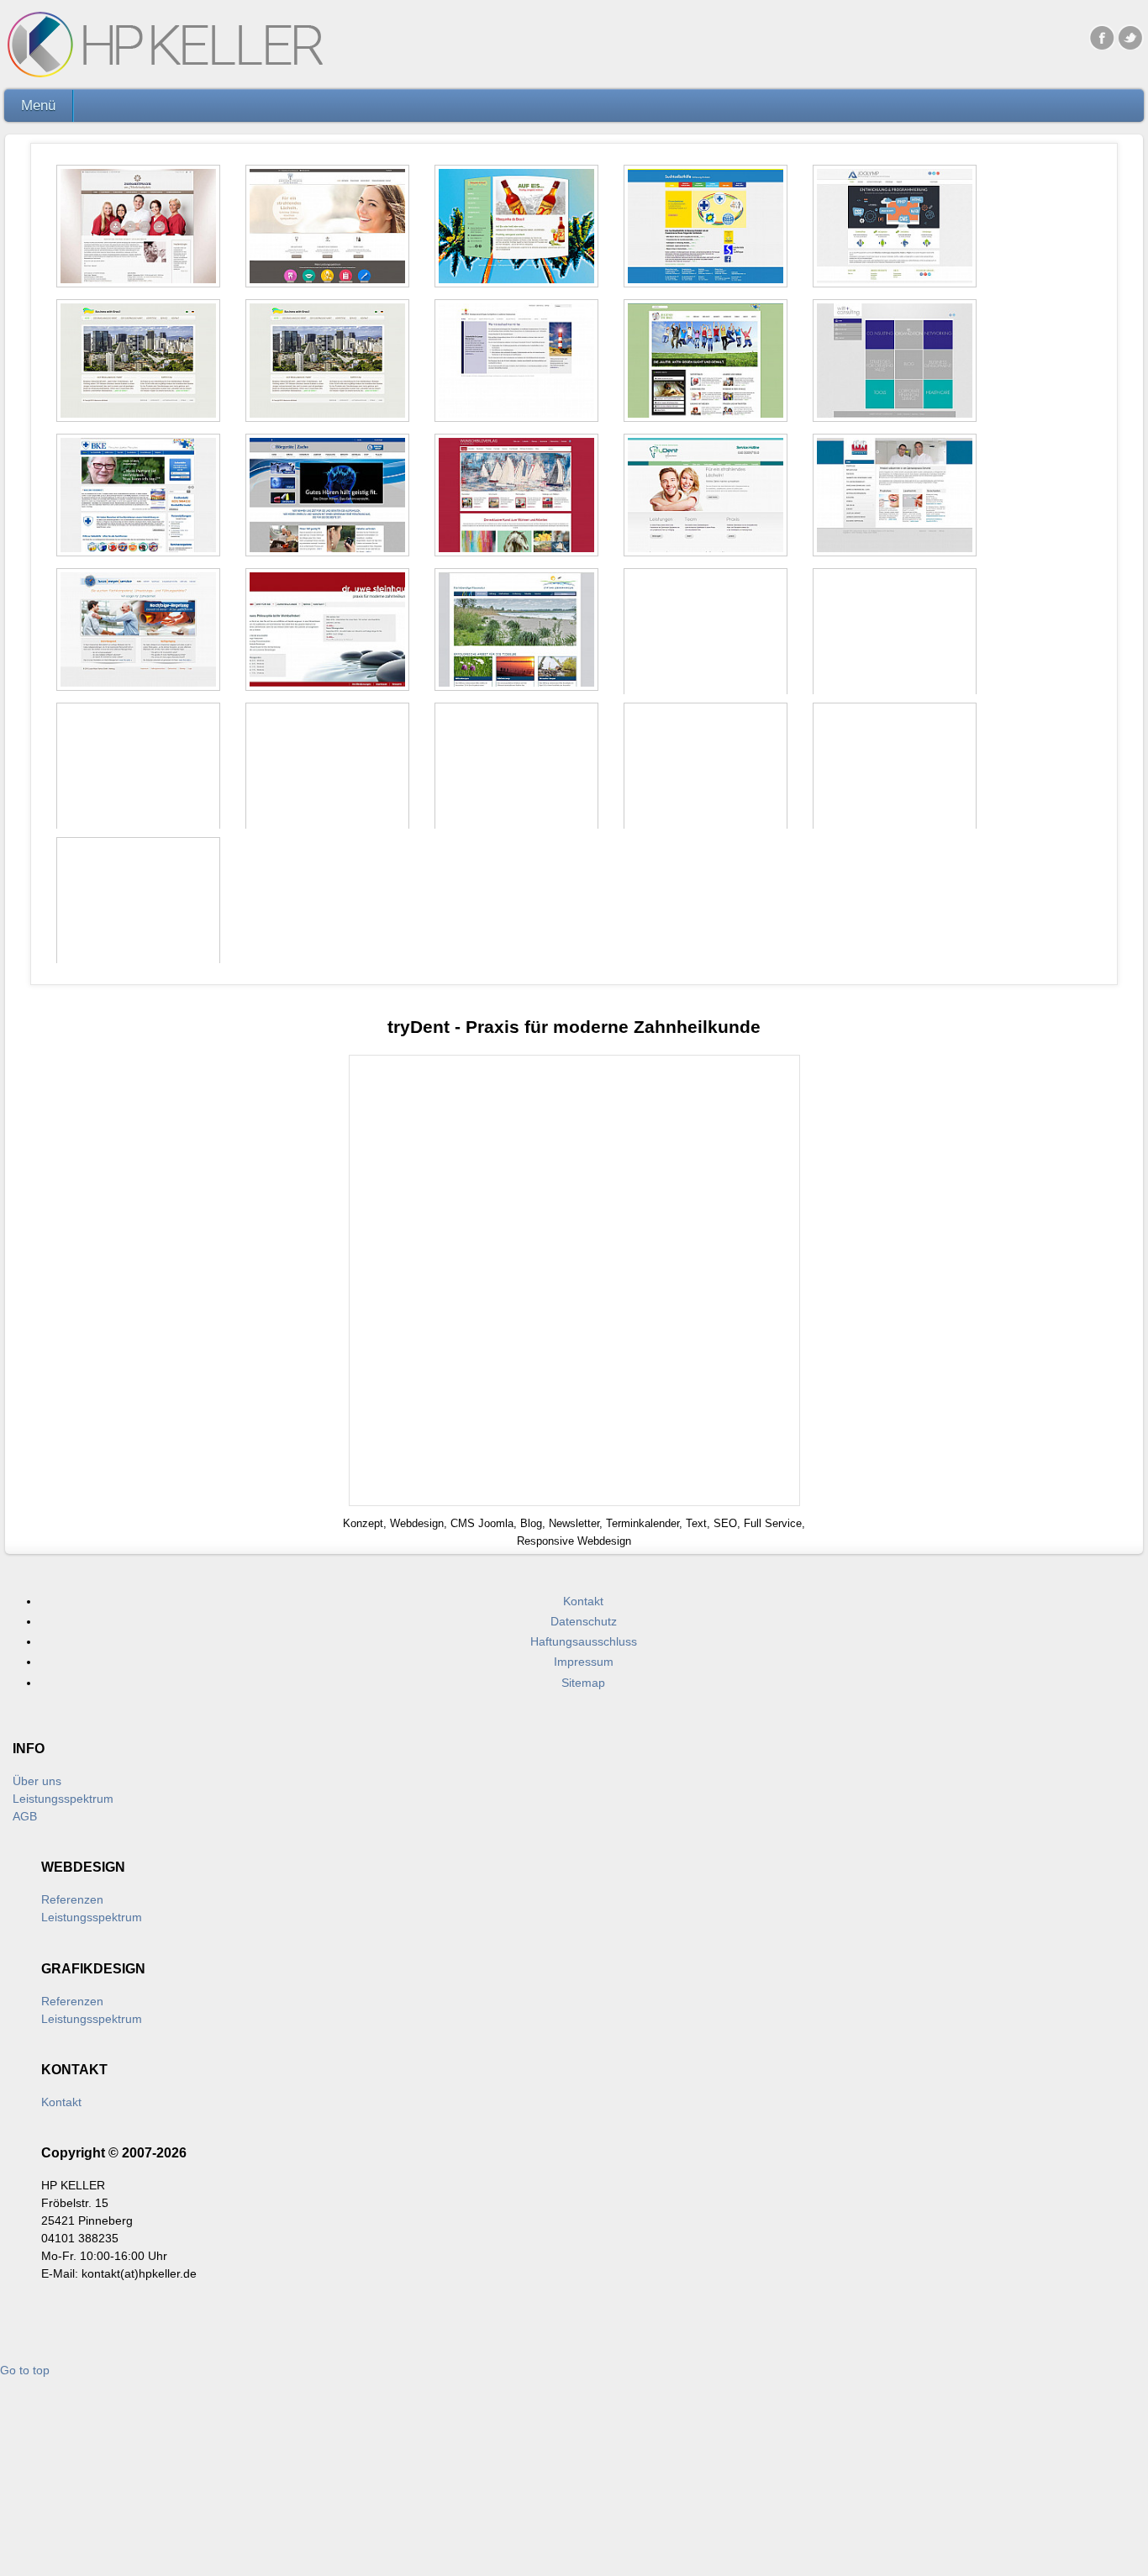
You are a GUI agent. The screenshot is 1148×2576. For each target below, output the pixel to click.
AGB (25, 1816)
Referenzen (72, 1899)
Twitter (1131, 37)
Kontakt (61, 2102)
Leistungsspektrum (63, 1799)
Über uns (37, 1781)
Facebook (1102, 37)
